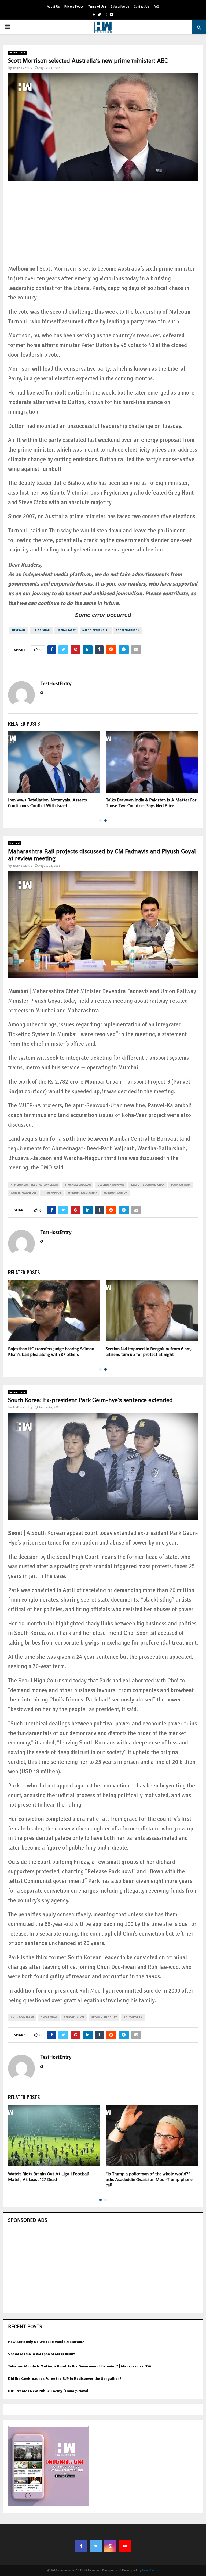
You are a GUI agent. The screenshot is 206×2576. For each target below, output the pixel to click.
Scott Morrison (128, 630)
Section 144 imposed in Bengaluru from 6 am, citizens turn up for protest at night (149, 1352)
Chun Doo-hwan (22, 2018)
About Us (53, 7)
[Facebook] (81, 2546)
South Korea (133, 2018)
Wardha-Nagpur (116, 1193)
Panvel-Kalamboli (23, 1193)
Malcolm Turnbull (96, 630)
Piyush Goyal (52, 1193)
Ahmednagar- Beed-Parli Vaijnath (34, 1185)
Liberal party (66, 630)
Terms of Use (97, 7)
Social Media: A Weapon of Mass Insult (41, 2354)
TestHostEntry (22, 68)
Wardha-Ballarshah (83, 1193)
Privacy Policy (74, 7)
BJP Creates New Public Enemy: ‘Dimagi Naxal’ (49, 2391)
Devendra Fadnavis (111, 1185)
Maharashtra (181, 1185)
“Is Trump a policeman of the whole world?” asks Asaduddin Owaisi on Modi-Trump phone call (149, 2179)
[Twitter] (96, 2546)
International (18, 53)
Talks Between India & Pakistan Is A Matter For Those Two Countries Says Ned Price (151, 803)
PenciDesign (150, 2570)
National (15, 843)
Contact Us (141, 7)
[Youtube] (125, 2546)
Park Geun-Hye (74, 2018)
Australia (19, 630)
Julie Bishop (41, 630)
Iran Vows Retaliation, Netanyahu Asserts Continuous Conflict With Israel (47, 803)
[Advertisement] (103, 227)
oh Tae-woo (49, 2018)
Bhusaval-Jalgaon (78, 1185)
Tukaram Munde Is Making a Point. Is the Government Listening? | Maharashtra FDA (80, 2366)
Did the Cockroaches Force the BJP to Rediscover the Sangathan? (65, 2379)
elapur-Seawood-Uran (148, 1185)
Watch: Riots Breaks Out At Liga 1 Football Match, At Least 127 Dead (49, 2177)
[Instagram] (110, 2546)
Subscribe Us (120, 7)
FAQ (156, 7)
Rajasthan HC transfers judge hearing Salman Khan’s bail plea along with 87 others (51, 1352)
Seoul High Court (104, 2018)
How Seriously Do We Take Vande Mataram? (46, 2342)
